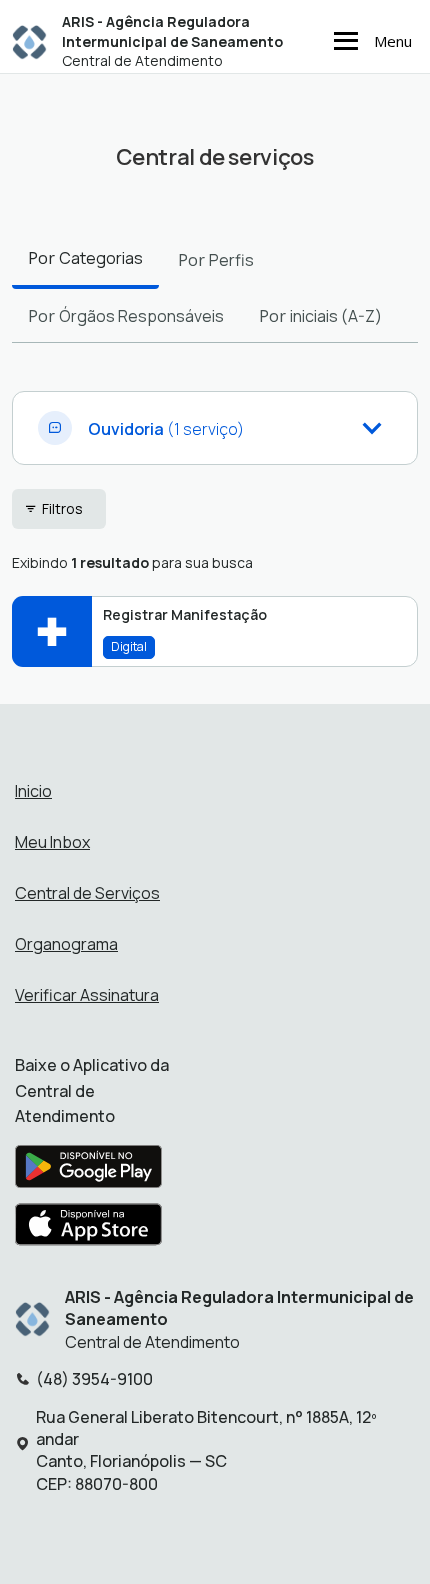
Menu (393, 41)
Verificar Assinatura (87, 995)
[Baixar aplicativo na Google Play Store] (88, 1172)
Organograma (66, 944)
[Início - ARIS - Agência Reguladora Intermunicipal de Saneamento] (29, 41)
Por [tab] (85, 258)
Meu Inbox (52, 842)
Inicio (33, 791)
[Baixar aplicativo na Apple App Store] (89, 1230)
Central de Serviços (87, 893)
